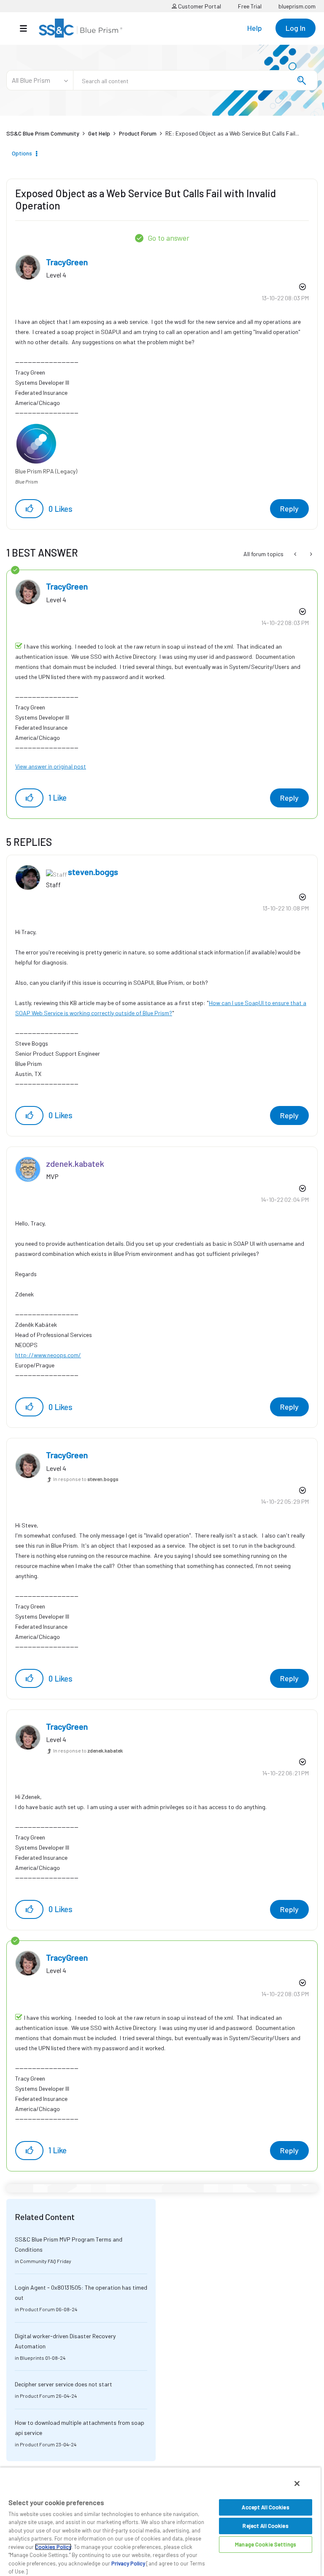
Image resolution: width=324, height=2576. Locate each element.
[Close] (297, 2484)
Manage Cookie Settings (266, 2544)
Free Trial (250, 6)
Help (255, 28)
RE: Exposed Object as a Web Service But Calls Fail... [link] (232, 133)
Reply (289, 508)
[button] (29, 509)
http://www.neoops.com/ (48, 1355)
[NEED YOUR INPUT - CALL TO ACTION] (310, 554)
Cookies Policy (53, 2547)
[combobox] (195, 80)
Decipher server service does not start (63, 2384)
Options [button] (22, 153)
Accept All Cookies (265, 2507)
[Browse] (28, 28)
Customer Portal (199, 6)
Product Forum (138, 133)
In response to (86, 1479)
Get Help (99, 133)
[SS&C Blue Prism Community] (81, 28)
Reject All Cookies (265, 2526)
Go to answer (169, 238)
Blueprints (32, 2358)
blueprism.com (297, 6)
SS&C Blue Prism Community (43, 133)
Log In (296, 28)
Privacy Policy (128, 2563)
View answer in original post (51, 766)
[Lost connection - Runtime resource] (296, 554)
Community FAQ (38, 2261)
